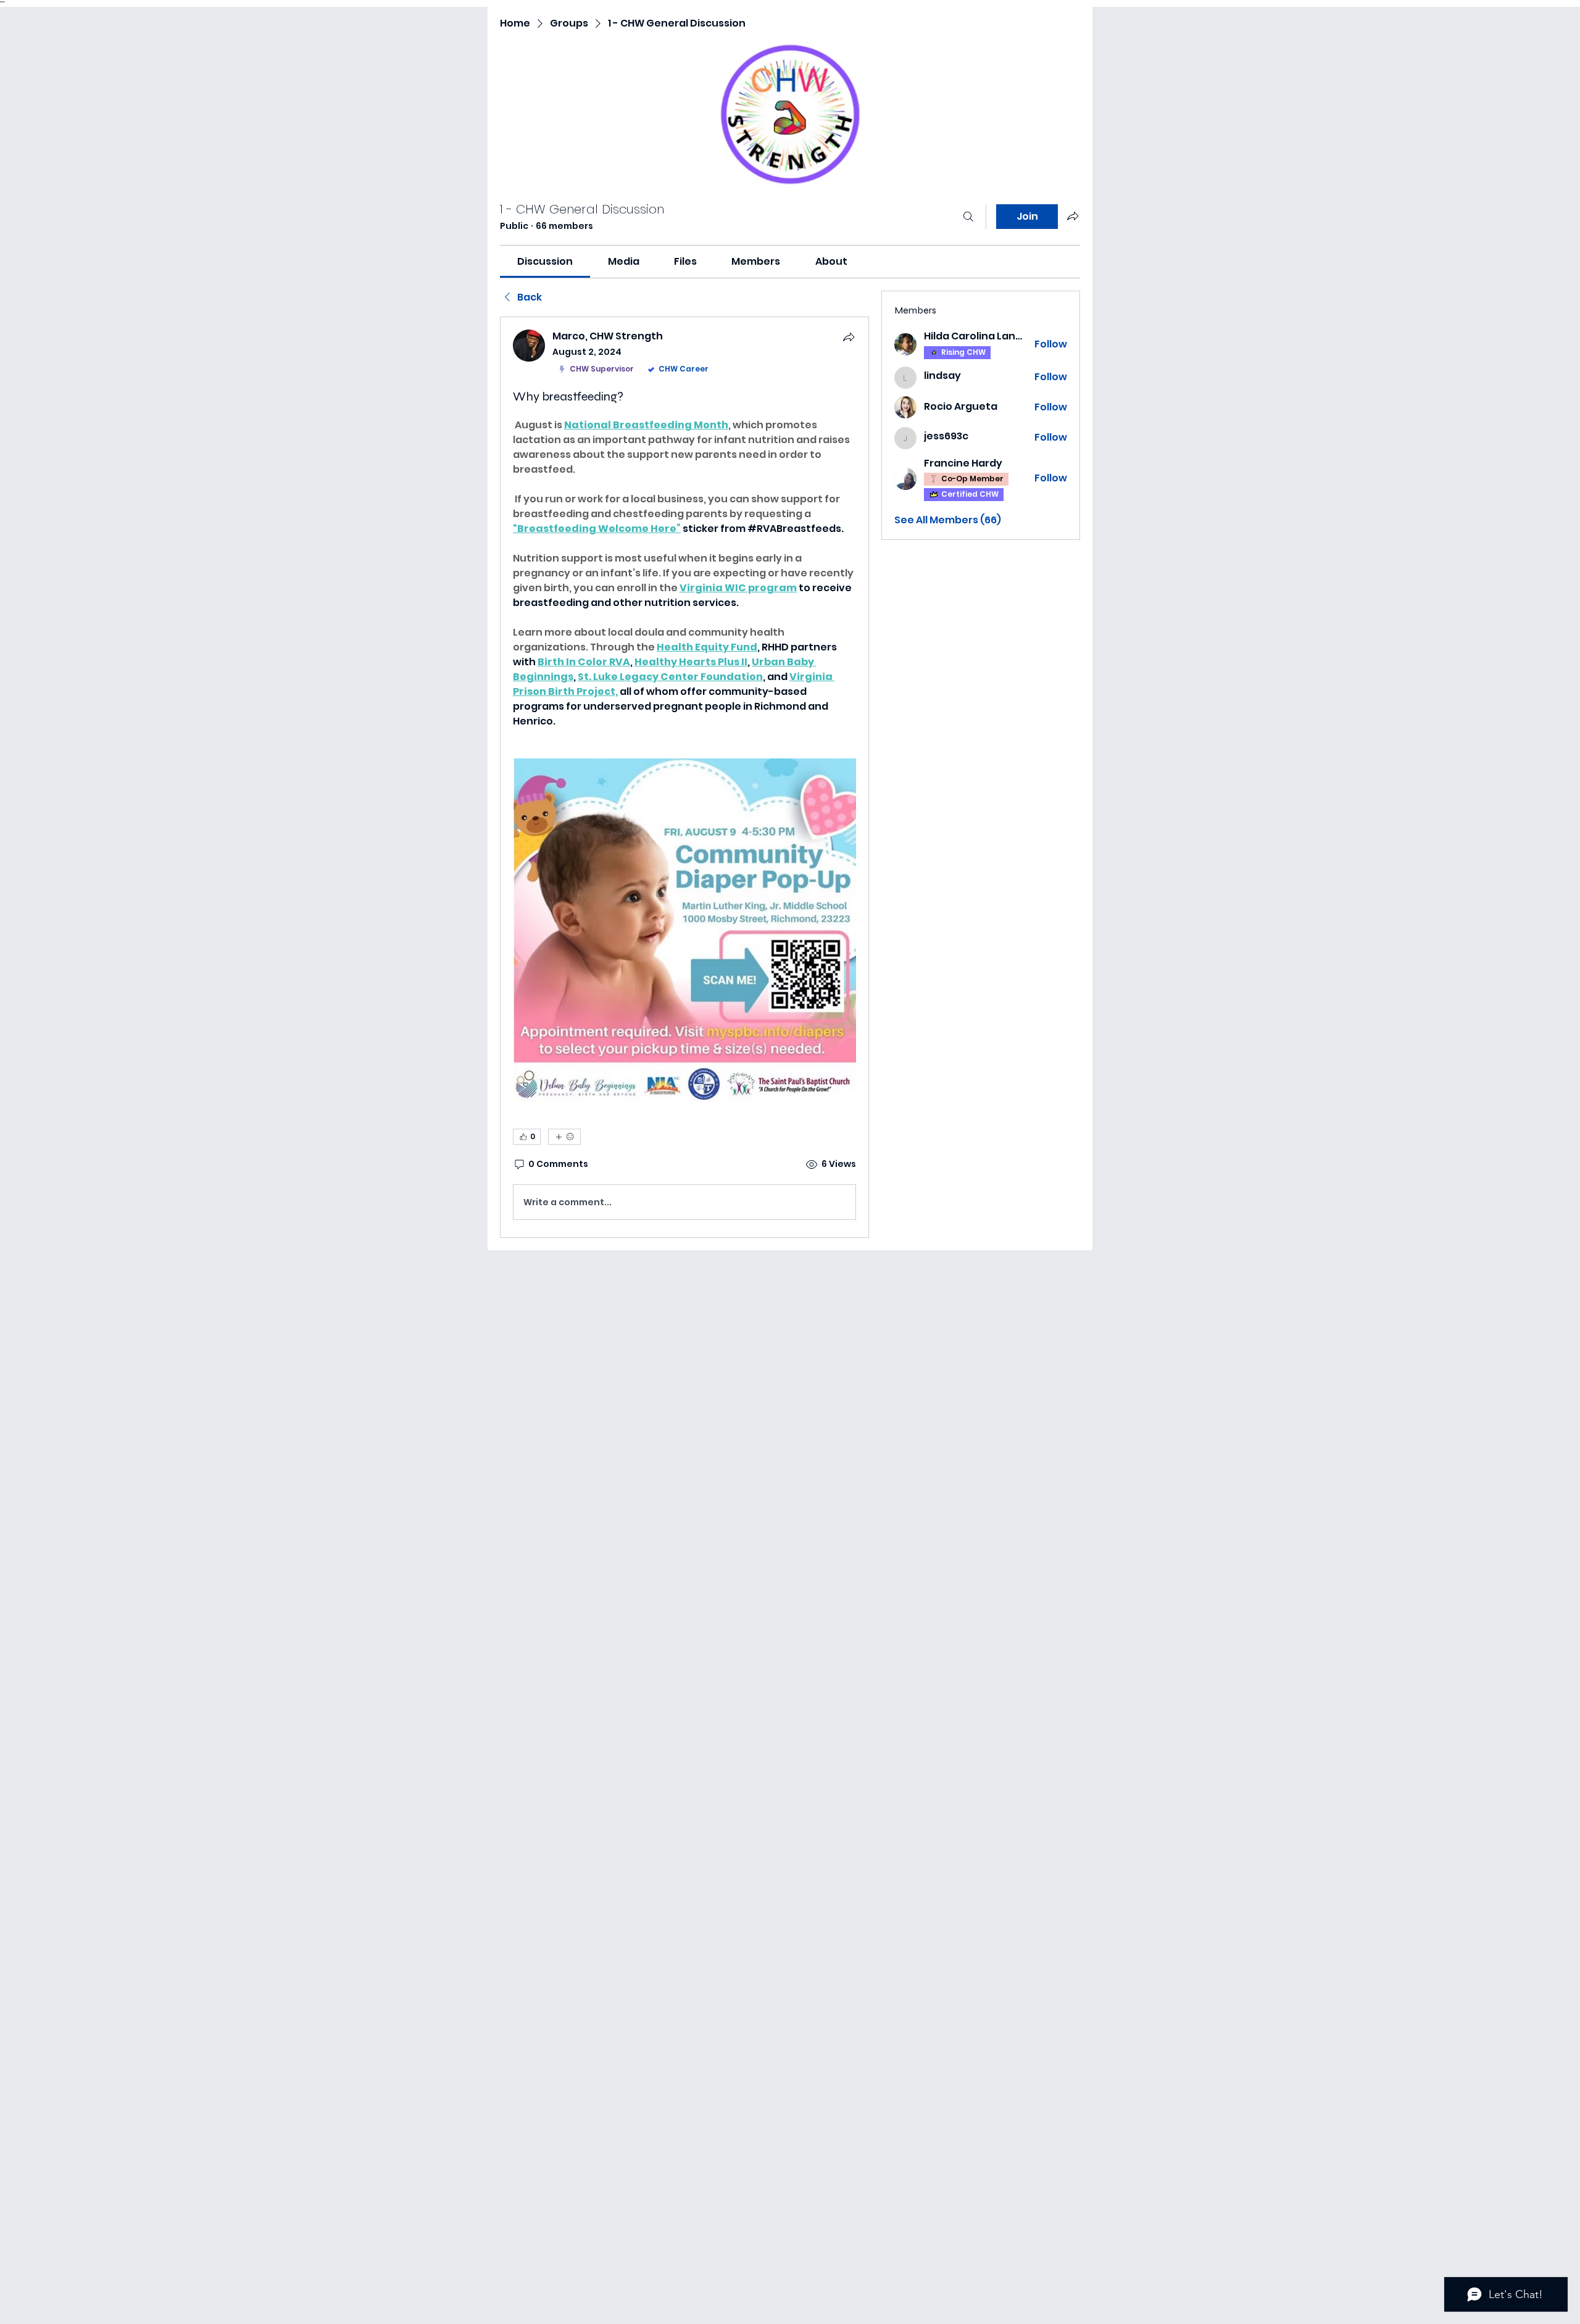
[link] (545, 261)
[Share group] (1073, 216)
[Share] (849, 337)
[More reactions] (564, 1137)
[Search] (968, 217)
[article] (684, 777)
